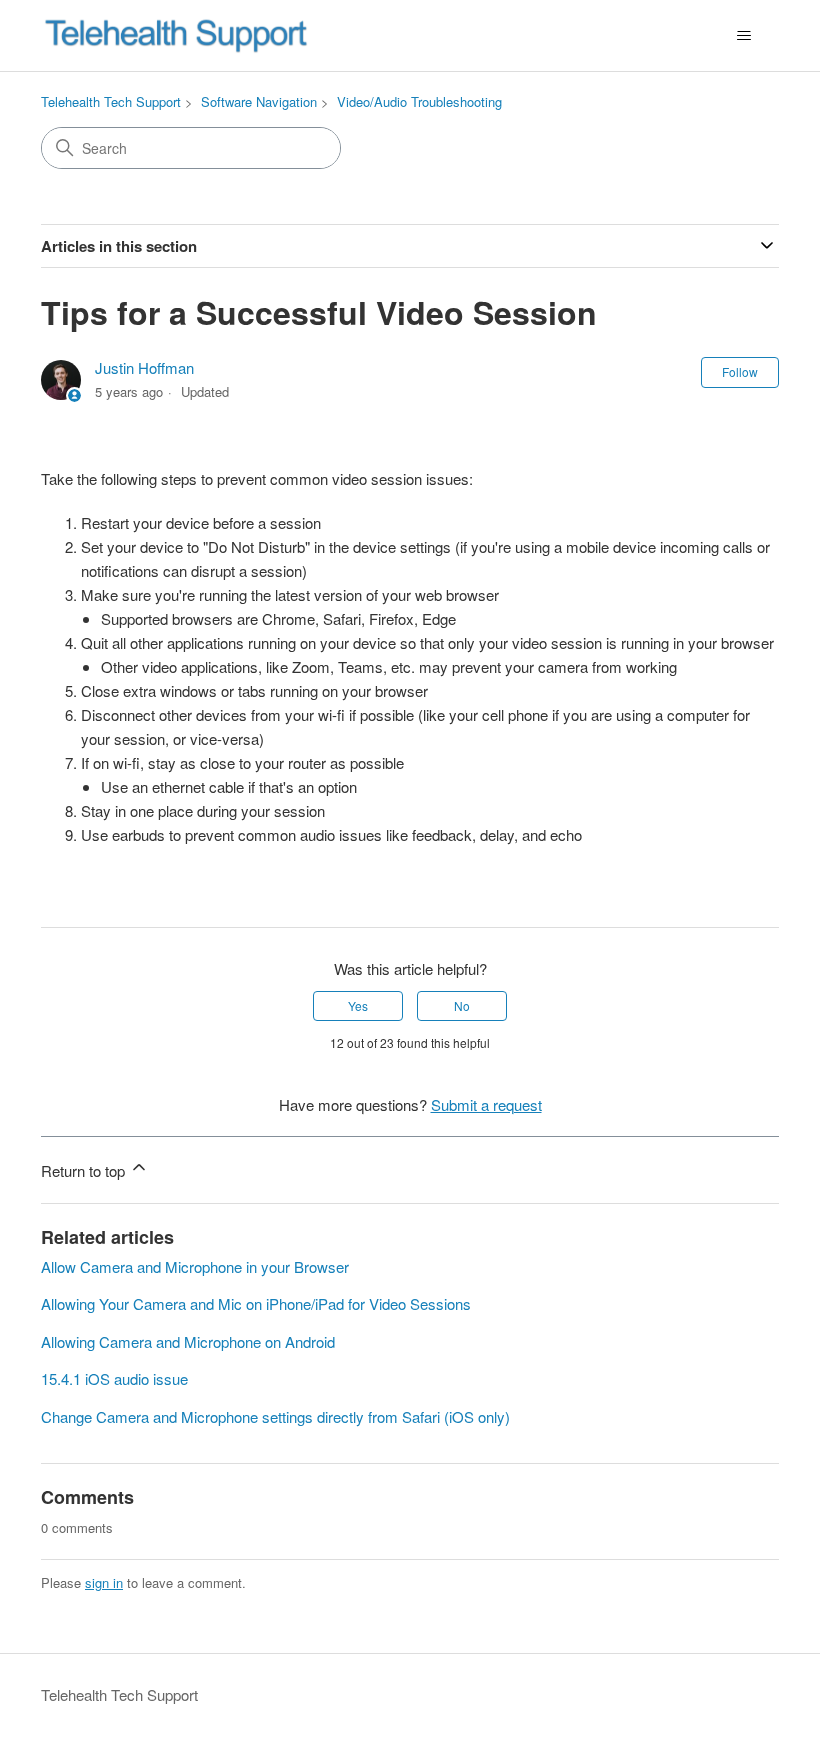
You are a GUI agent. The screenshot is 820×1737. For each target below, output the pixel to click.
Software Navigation (259, 101)
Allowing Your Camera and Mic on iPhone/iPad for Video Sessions (256, 1303)
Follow (740, 371)
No (462, 1005)
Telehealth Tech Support (111, 101)
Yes (358, 1005)
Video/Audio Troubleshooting (419, 101)
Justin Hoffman (144, 367)
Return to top (85, 1170)
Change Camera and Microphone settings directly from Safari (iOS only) (275, 1416)
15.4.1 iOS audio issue (114, 1378)
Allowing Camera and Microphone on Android (188, 1341)
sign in (104, 1582)
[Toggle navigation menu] (743, 36)
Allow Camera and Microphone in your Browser (195, 1266)
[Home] (176, 35)
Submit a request (486, 1104)
